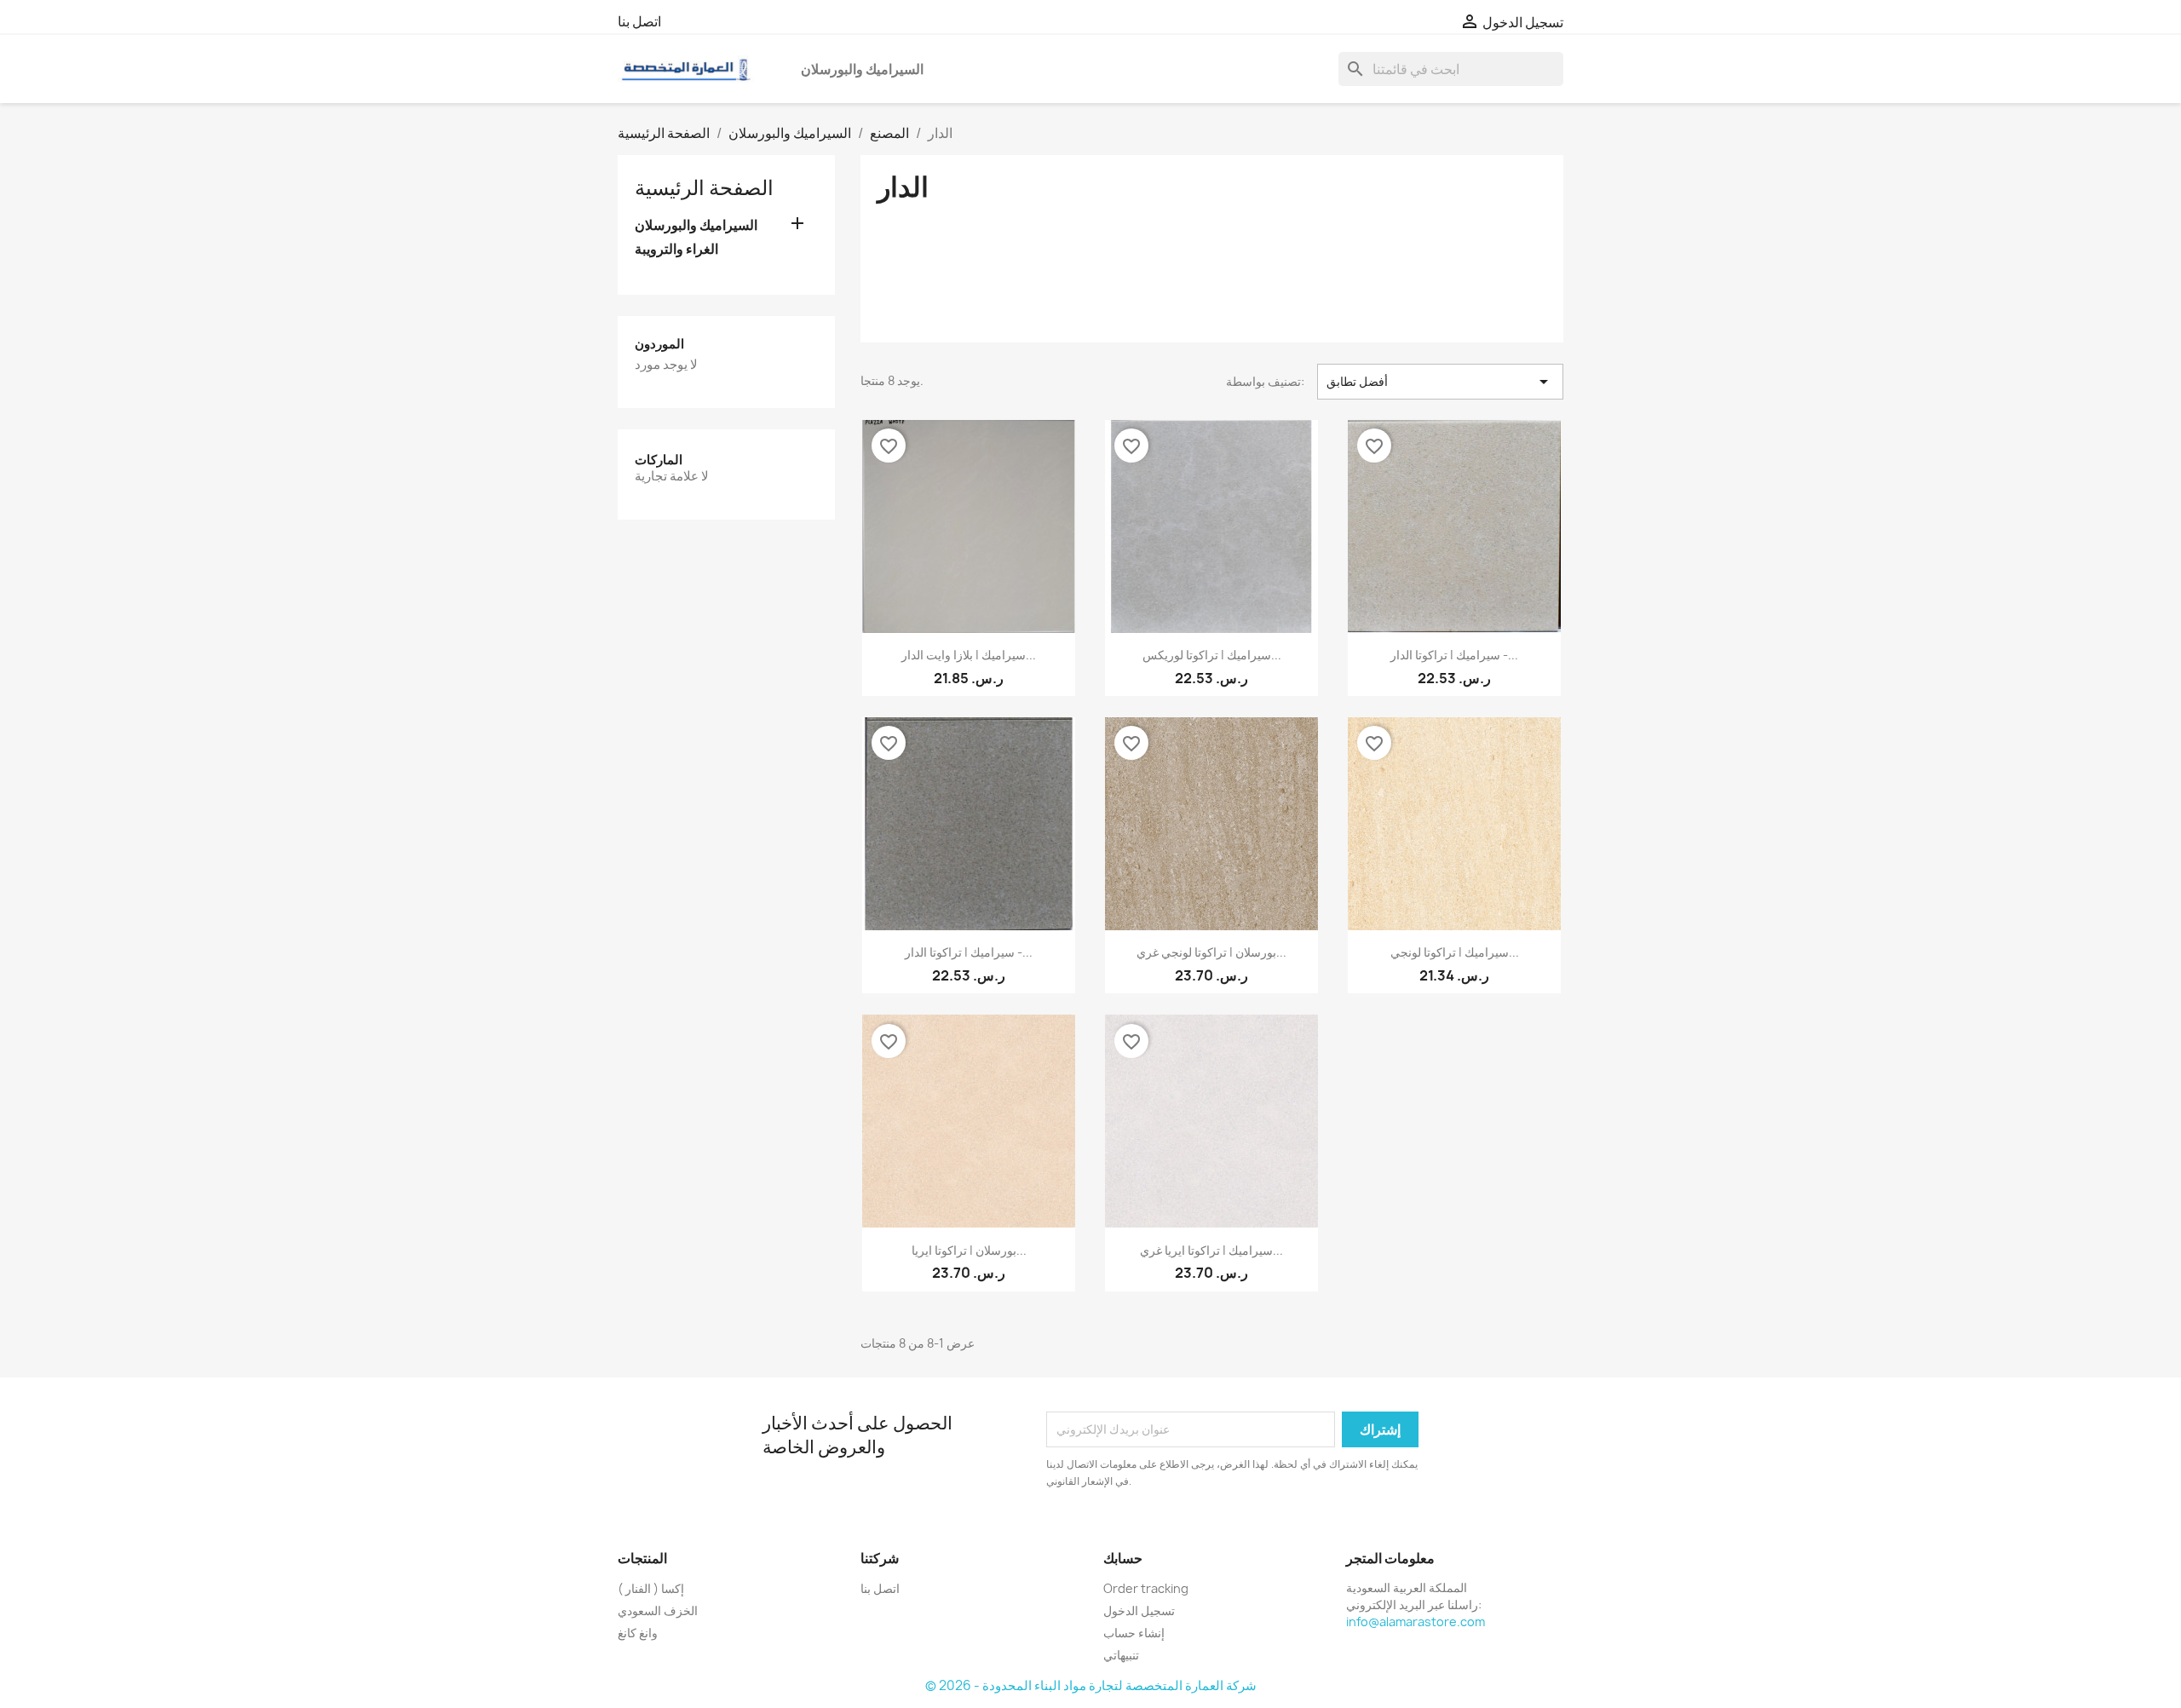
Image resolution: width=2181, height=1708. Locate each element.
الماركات (659, 460)
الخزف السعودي (658, 1610)
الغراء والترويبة (676, 249)
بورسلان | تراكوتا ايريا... (969, 1250)
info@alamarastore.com (1416, 1622)
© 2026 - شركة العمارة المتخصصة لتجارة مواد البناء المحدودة (1091, 1685)
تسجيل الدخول (1139, 1610)
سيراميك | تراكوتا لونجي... (1455, 952)
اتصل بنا (639, 21)
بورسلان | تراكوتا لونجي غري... (1211, 952)
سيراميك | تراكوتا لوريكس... (1212, 655)
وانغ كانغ (638, 1633)
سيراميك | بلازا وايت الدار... (969, 655)
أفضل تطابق (1440, 382)
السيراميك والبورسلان (862, 69)
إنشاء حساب (1134, 1633)
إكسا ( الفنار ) (651, 1588)
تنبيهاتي (1121, 1655)
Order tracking (1146, 1588)
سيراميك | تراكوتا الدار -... (1454, 655)
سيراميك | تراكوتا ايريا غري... (1211, 1250)
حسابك (1123, 1558)
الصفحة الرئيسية (704, 187)
